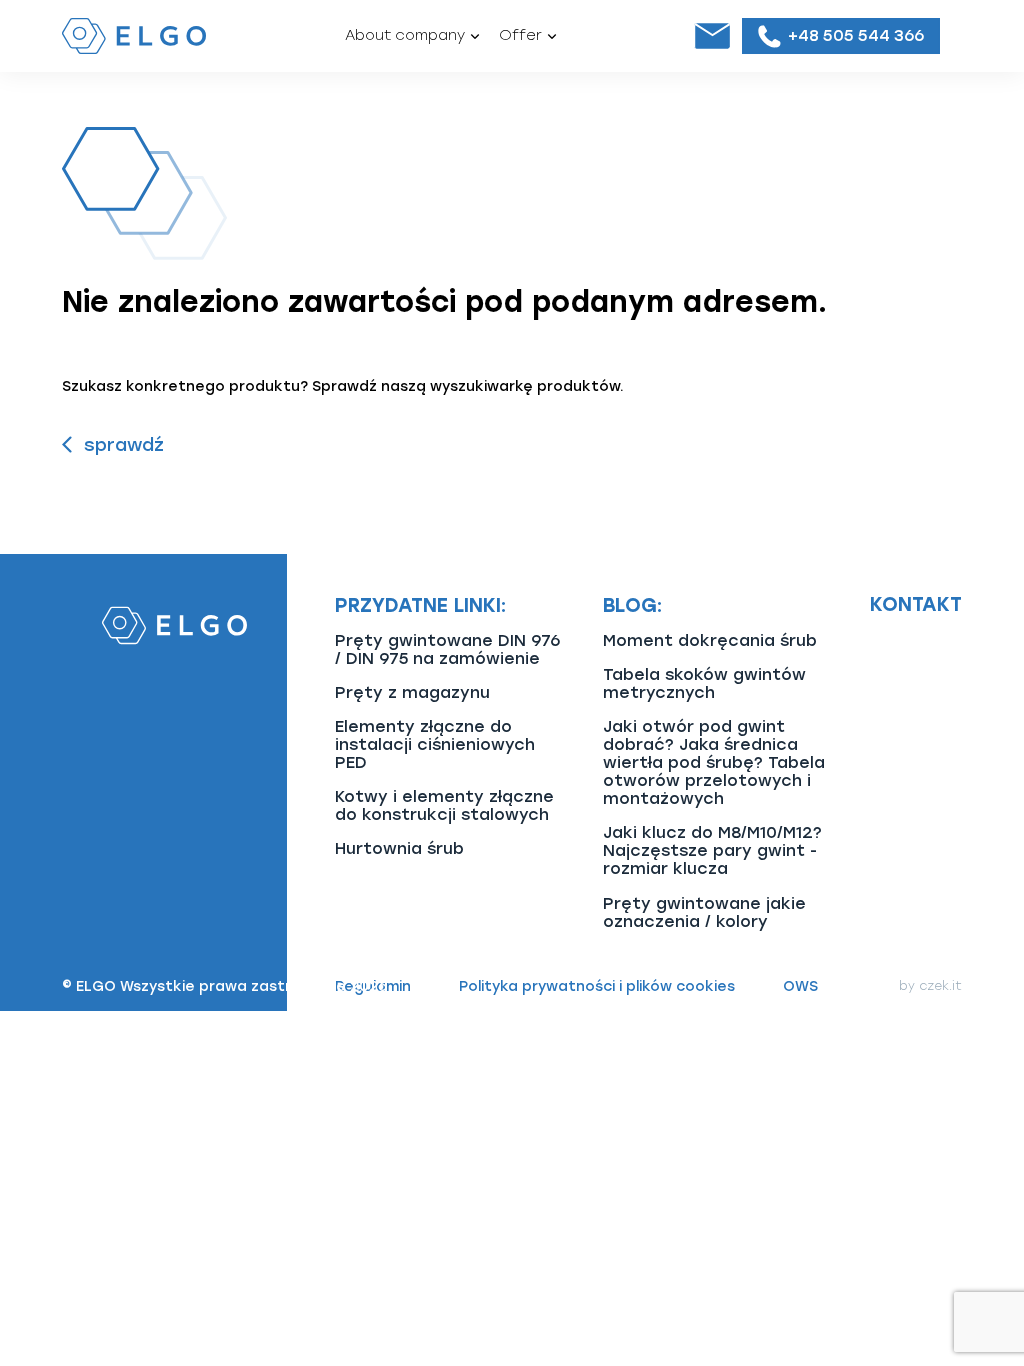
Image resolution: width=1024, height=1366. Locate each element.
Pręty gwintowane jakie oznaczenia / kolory (704, 912)
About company (405, 35)
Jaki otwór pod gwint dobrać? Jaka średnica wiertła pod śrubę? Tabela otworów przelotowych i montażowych (714, 762)
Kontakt (916, 605)
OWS (800, 987)
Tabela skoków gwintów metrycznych (704, 683)
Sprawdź (124, 445)
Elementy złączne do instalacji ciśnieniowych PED (435, 744)
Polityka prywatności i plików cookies (597, 987)
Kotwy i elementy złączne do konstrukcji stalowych (444, 805)
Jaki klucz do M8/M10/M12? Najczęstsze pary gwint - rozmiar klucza (712, 850)
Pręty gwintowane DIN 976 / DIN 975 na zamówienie (447, 649)
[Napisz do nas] (712, 36)
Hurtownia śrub (399, 848)
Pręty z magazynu (412, 692)
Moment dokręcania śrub (710, 640)
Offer (520, 35)
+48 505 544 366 (856, 35)
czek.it (940, 986)
